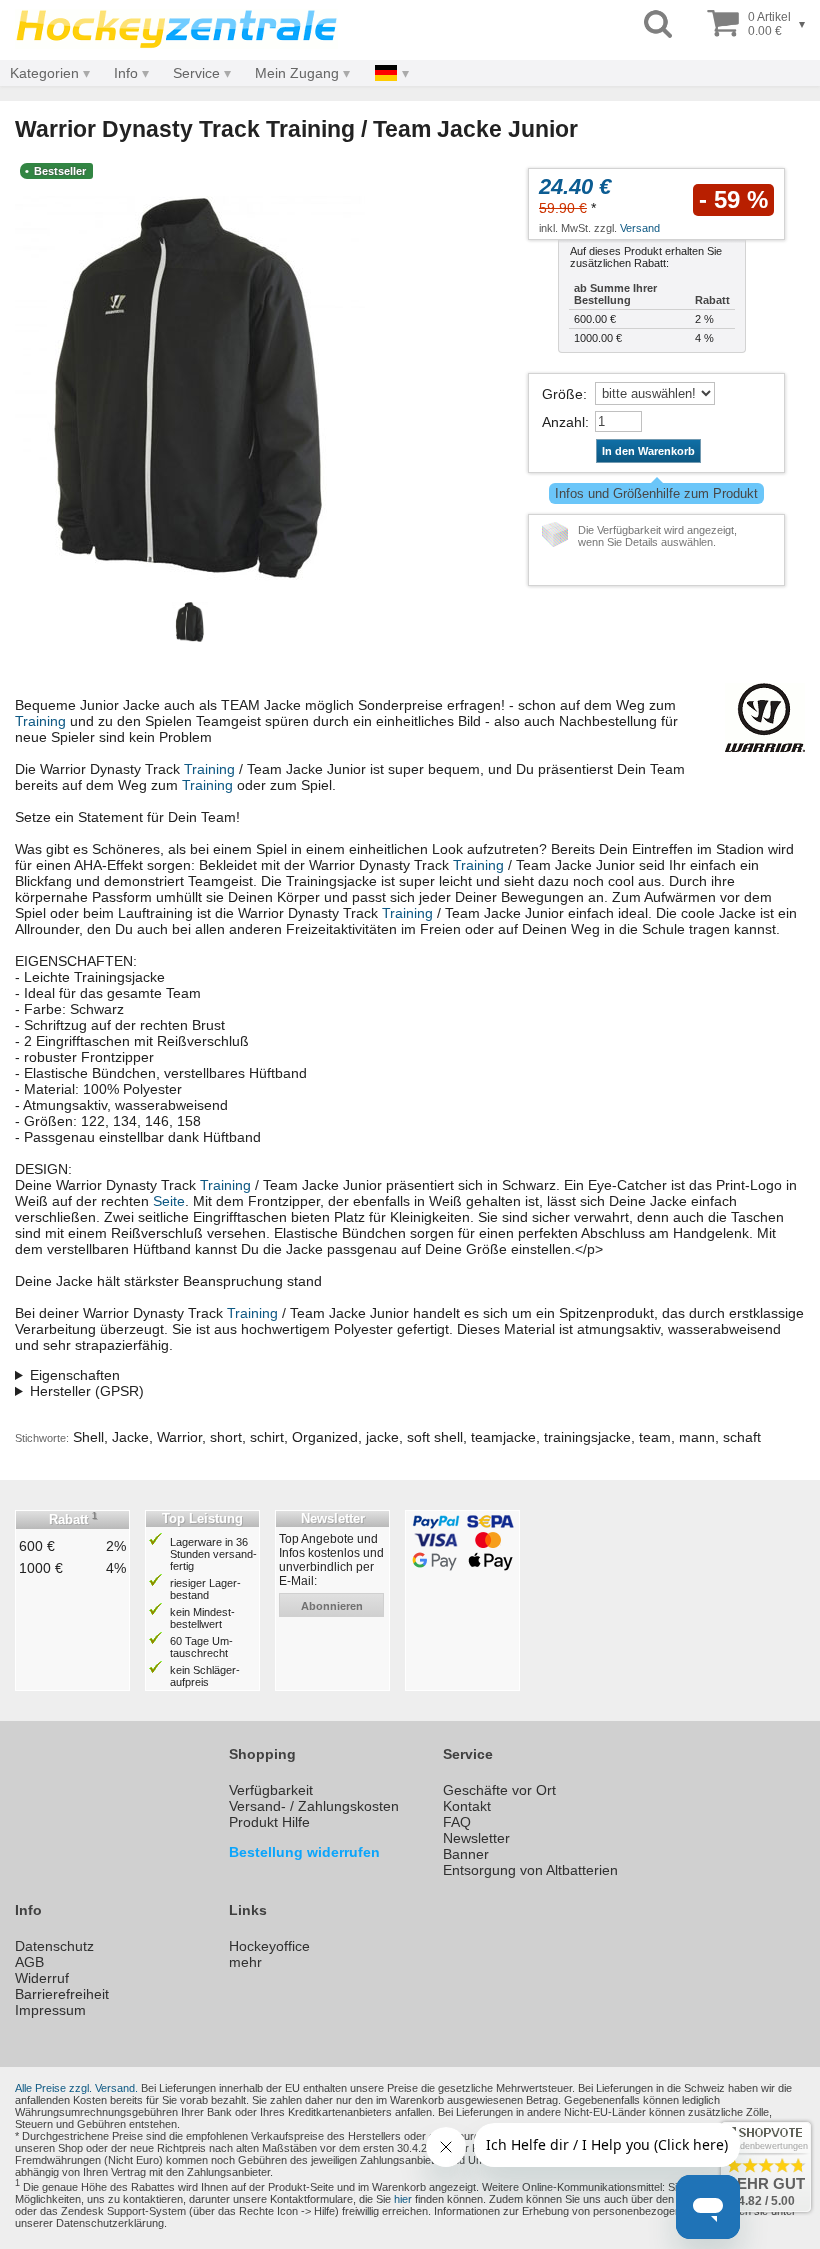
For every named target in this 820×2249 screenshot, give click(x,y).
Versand (640, 228)
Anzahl (563, 422)
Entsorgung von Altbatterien (530, 1870)
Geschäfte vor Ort (499, 1790)
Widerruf (42, 1978)
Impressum (50, 2010)
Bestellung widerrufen (304, 1852)
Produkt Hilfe (269, 1822)
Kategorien (44, 73)
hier (403, 2199)
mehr (245, 1962)
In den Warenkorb (648, 451)
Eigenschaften (75, 1375)
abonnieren (332, 1606)
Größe (562, 394)
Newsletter (476, 1838)
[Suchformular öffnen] (658, 24)
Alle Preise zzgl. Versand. (76, 2088)
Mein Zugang (297, 73)
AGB (29, 1962)
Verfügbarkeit (271, 1790)
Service (196, 73)
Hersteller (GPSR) (87, 1391)
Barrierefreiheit (62, 1994)
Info (126, 73)
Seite (169, 1201)
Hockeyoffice (269, 1946)
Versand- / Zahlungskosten (314, 1806)
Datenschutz (54, 1946)
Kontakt (467, 1806)
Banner (466, 1854)
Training (40, 721)
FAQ (457, 1822)
